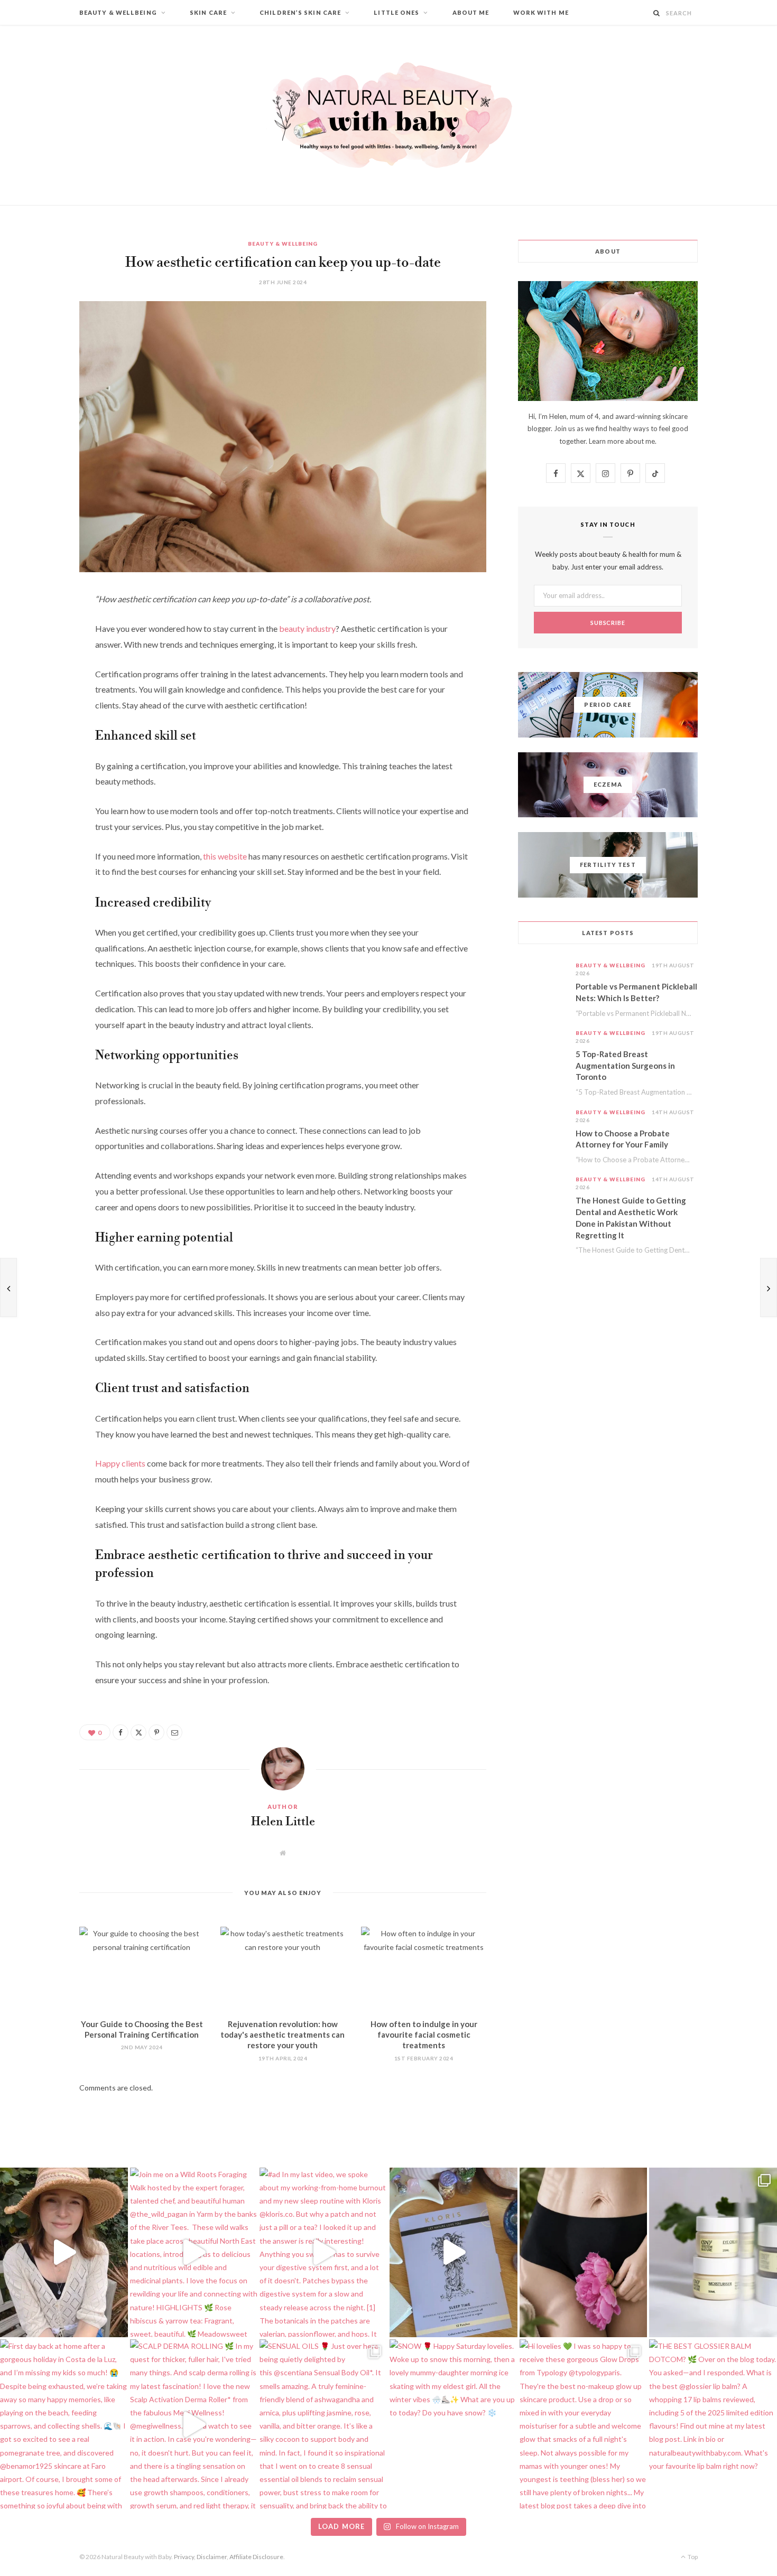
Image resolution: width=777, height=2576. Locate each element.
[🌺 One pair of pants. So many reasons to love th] (584, 2252)
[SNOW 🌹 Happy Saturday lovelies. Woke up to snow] (454, 2424)
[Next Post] (769, 1287)
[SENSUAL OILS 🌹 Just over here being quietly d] (323, 2424)
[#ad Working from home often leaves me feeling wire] (454, 2252)
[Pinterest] (40, 685)
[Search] (657, 13)
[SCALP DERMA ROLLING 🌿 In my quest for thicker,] (194, 2424)
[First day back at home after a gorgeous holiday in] (64, 2424)
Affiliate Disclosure (256, 2557)
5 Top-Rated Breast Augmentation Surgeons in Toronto (625, 1066)
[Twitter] (40, 658)
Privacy (184, 2557)
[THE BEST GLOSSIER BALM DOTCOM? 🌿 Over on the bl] (713, 2424)
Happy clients (120, 1463)
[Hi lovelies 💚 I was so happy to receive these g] (584, 2424)
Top (692, 2557)
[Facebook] (40, 631)
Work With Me (541, 12)
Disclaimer (212, 2557)
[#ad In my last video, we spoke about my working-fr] (323, 2252)
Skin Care (208, 12)
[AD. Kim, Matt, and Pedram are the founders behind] (64, 2252)
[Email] (40, 712)
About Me (471, 12)
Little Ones (396, 12)
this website (225, 856)
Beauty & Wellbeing (118, 12)
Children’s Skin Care (300, 12)
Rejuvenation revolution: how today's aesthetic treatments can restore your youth (283, 2035)
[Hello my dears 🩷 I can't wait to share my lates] (713, 2252)
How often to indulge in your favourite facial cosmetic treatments (424, 2035)
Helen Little (283, 1822)
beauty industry (307, 628)
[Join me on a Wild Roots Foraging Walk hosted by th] (194, 2252)
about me (640, 441)
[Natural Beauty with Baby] (388, 115)
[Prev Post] (8, 1287)
